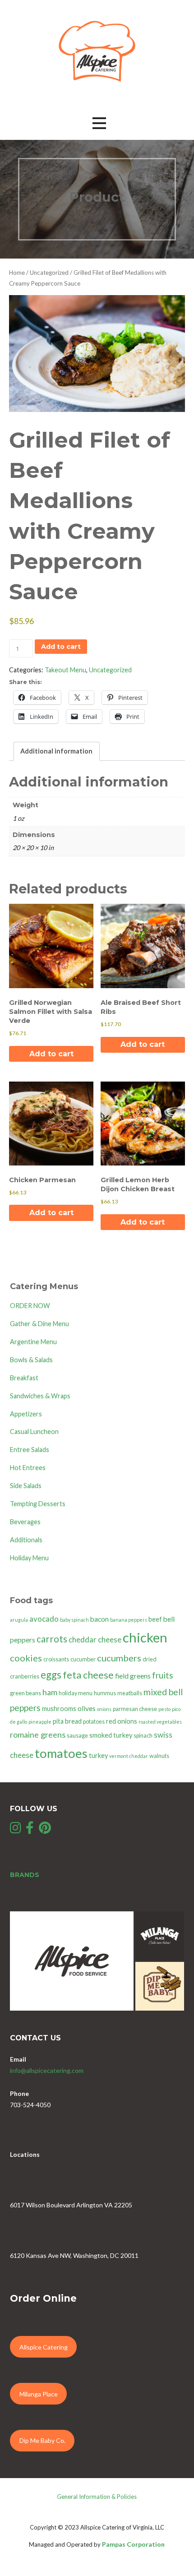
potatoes (94, 1722)
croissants (56, 1659)
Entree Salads (30, 1450)
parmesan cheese (135, 1709)
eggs (51, 1675)
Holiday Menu (29, 1558)
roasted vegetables (160, 1722)
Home (17, 273)
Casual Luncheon (34, 1431)
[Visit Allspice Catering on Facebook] (30, 1830)
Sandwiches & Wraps (40, 1396)
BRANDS (25, 1875)
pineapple (40, 1722)
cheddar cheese (95, 1639)
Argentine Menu (33, 1342)
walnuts (159, 1756)
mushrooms (59, 1709)
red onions (122, 1721)
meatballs (130, 1693)
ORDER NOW (30, 1306)
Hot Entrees (28, 1468)
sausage (77, 1736)
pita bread (67, 1721)
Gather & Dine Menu (39, 1324)
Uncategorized (49, 273)
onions (104, 1709)
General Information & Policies (97, 2497)
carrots (52, 1639)
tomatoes (61, 1753)
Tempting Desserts (38, 1504)
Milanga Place (39, 2394)
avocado (44, 1619)
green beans (25, 1693)
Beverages (25, 1522)
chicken (145, 1637)
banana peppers (129, 1620)
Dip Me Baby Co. (42, 2440)
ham (50, 1692)
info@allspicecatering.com (47, 2070)
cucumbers (119, 1658)
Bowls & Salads (31, 1360)
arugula (19, 1620)
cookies (26, 1658)
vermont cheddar (129, 1756)
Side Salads (26, 1486)
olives (87, 1708)
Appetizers (26, 1414)
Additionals (26, 1540)
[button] (99, 123)
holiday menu (76, 1693)
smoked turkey (111, 1735)
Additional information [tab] (56, 751)
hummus (105, 1693)
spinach (143, 1736)
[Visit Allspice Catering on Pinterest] (45, 1830)
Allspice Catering (44, 2347)
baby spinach (74, 1620)
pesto (164, 1709)
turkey (98, 1755)
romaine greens (38, 1734)
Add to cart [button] (51, 1054)
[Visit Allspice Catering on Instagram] (16, 1830)
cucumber (83, 1659)
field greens (133, 1676)
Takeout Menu (65, 670)
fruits (163, 1675)
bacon (99, 1619)
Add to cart (61, 647)
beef (155, 1619)
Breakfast (24, 1378)
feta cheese (88, 1675)
